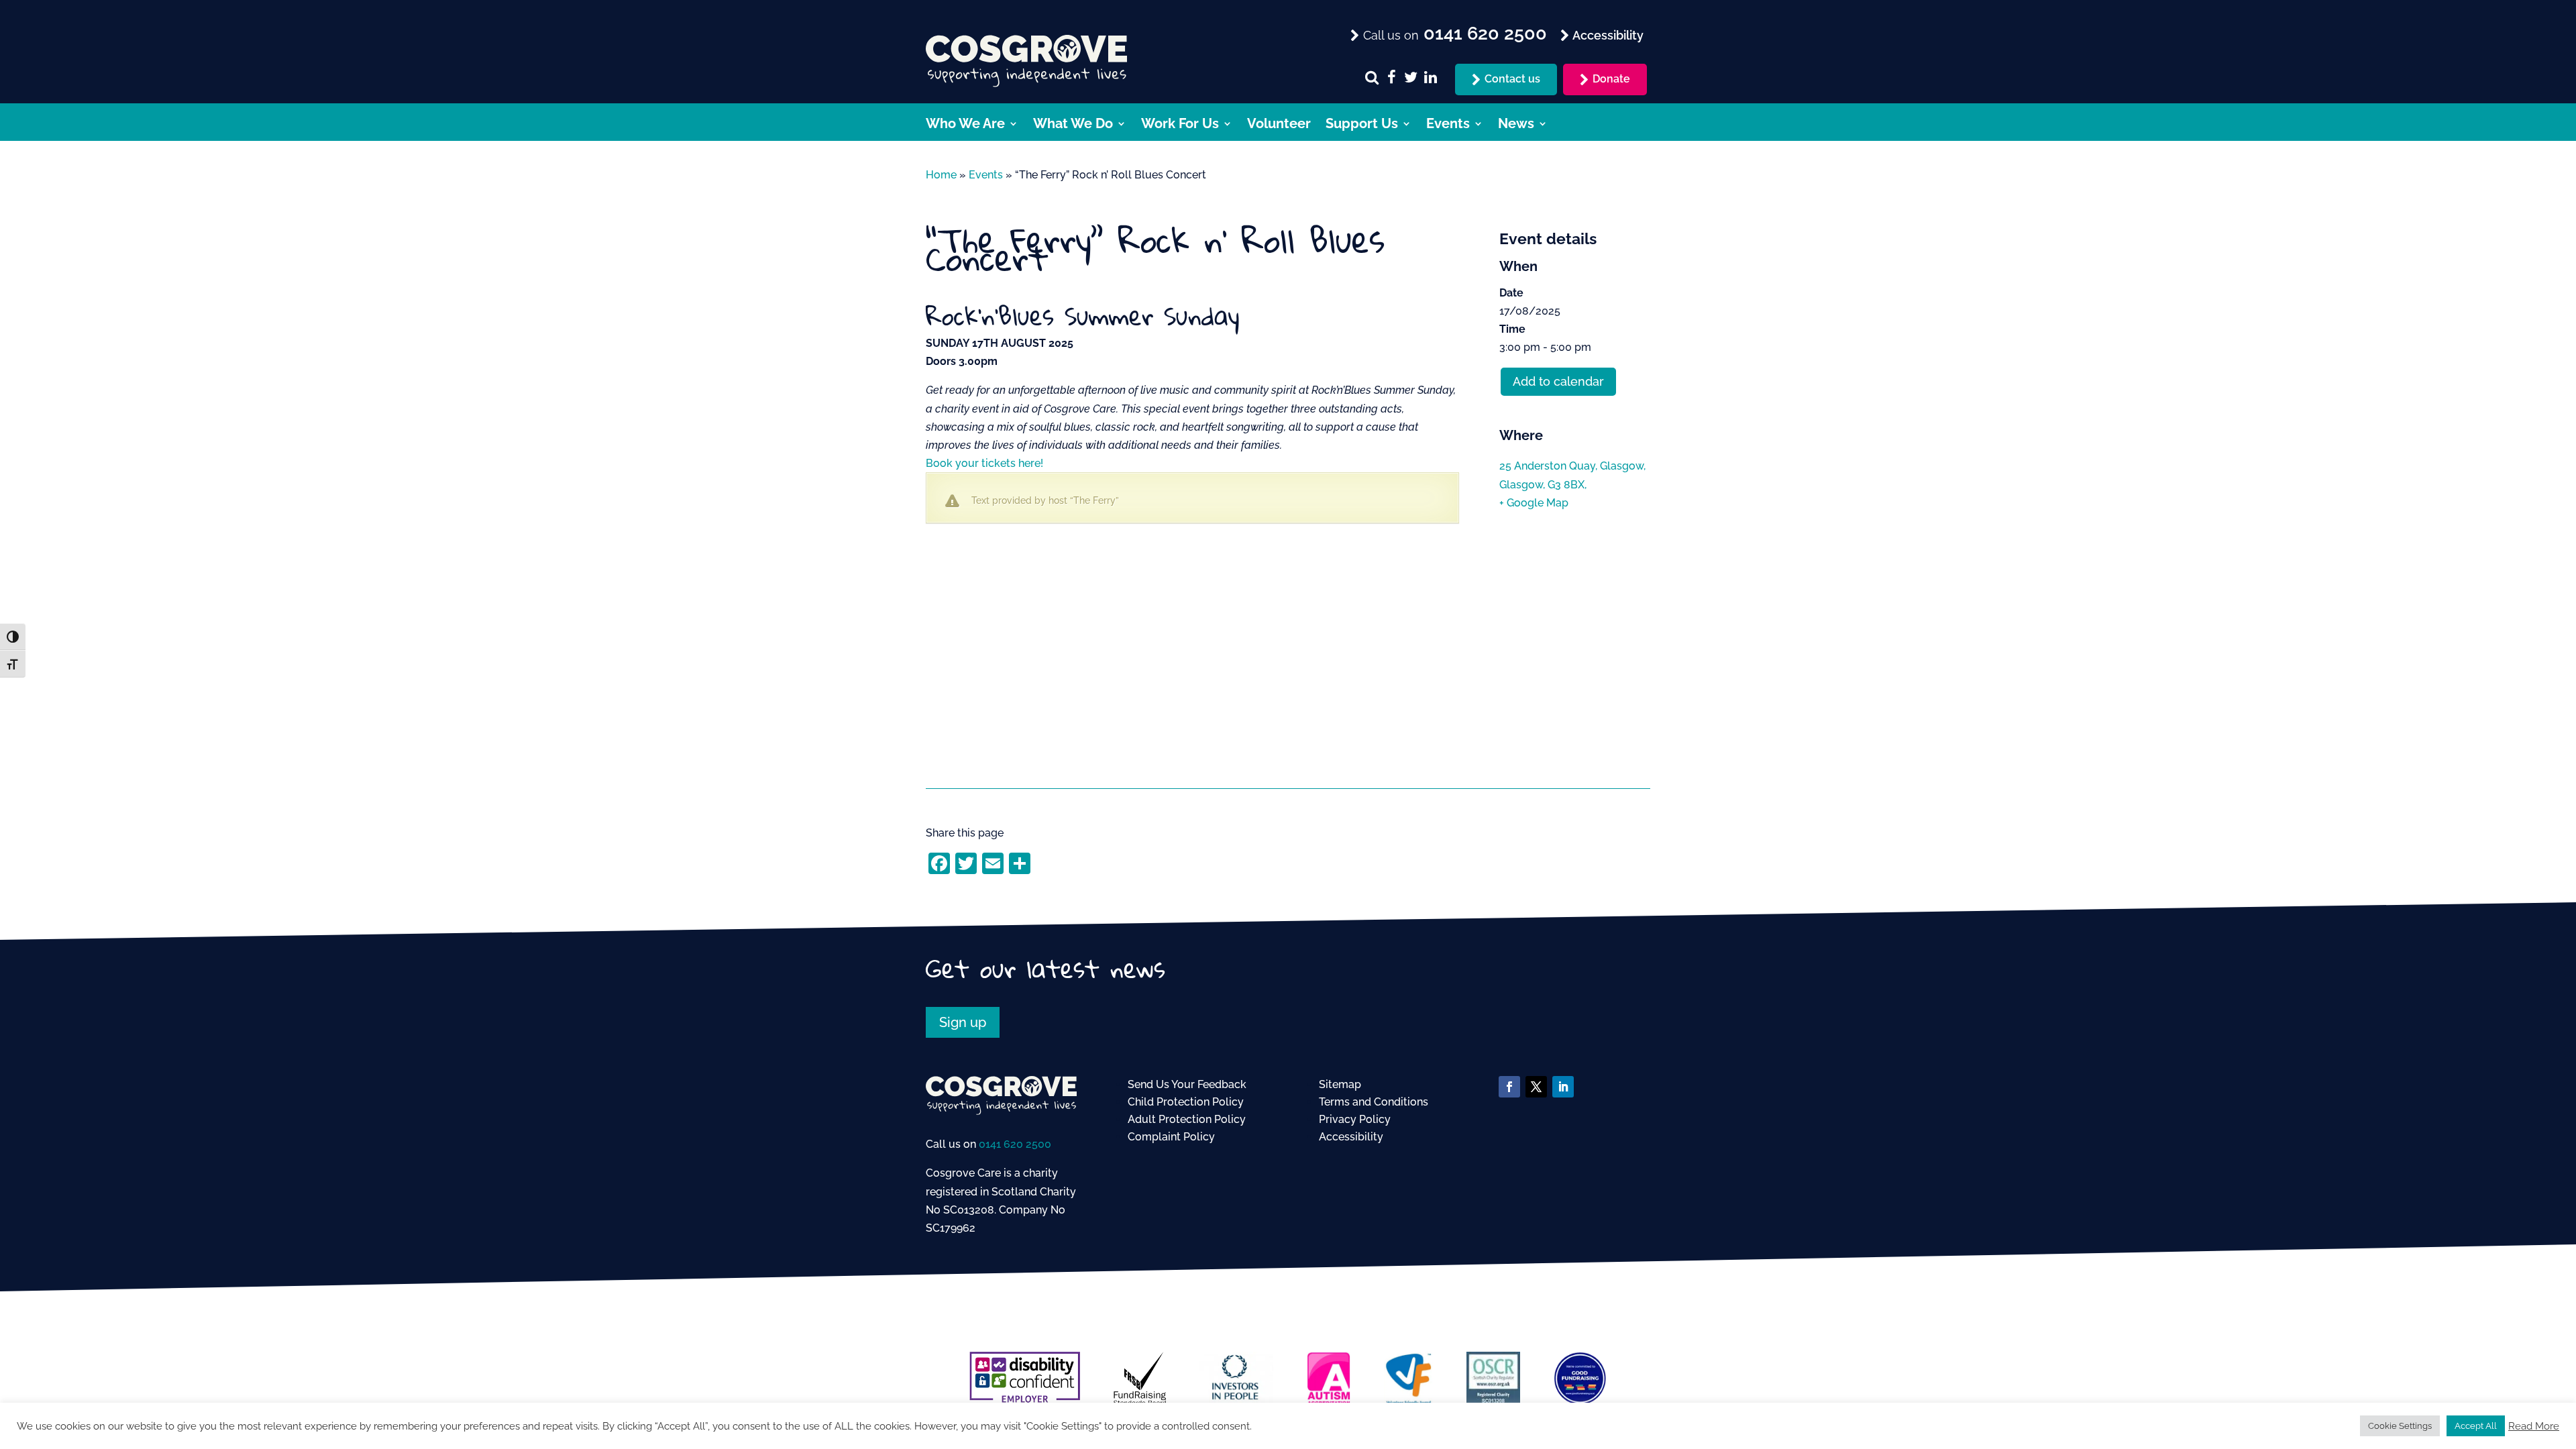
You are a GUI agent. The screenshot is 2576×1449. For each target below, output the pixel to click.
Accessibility (1351, 1137)
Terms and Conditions (1374, 1102)
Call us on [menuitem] (1453, 34)
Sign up (963, 1022)
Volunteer (1279, 125)
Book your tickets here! (984, 463)
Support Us (1362, 125)
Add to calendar (1558, 381)
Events (1448, 125)
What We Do (1073, 125)
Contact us (1512, 79)
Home (941, 175)
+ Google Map (1534, 503)
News (1516, 125)
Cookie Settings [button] (2400, 1426)
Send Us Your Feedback (1187, 1084)
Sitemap (1340, 1084)
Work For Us (1180, 125)
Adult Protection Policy (1187, 1119)
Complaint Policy (1171, 1137)
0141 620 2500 (1015, 1144)
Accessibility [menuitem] (1607, 35)
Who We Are (965, 125)
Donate (1611, 79)
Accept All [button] (2476, 1426)
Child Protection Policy (1186, 1102)
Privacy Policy (1355, 1119)
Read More (2534, 1426)
